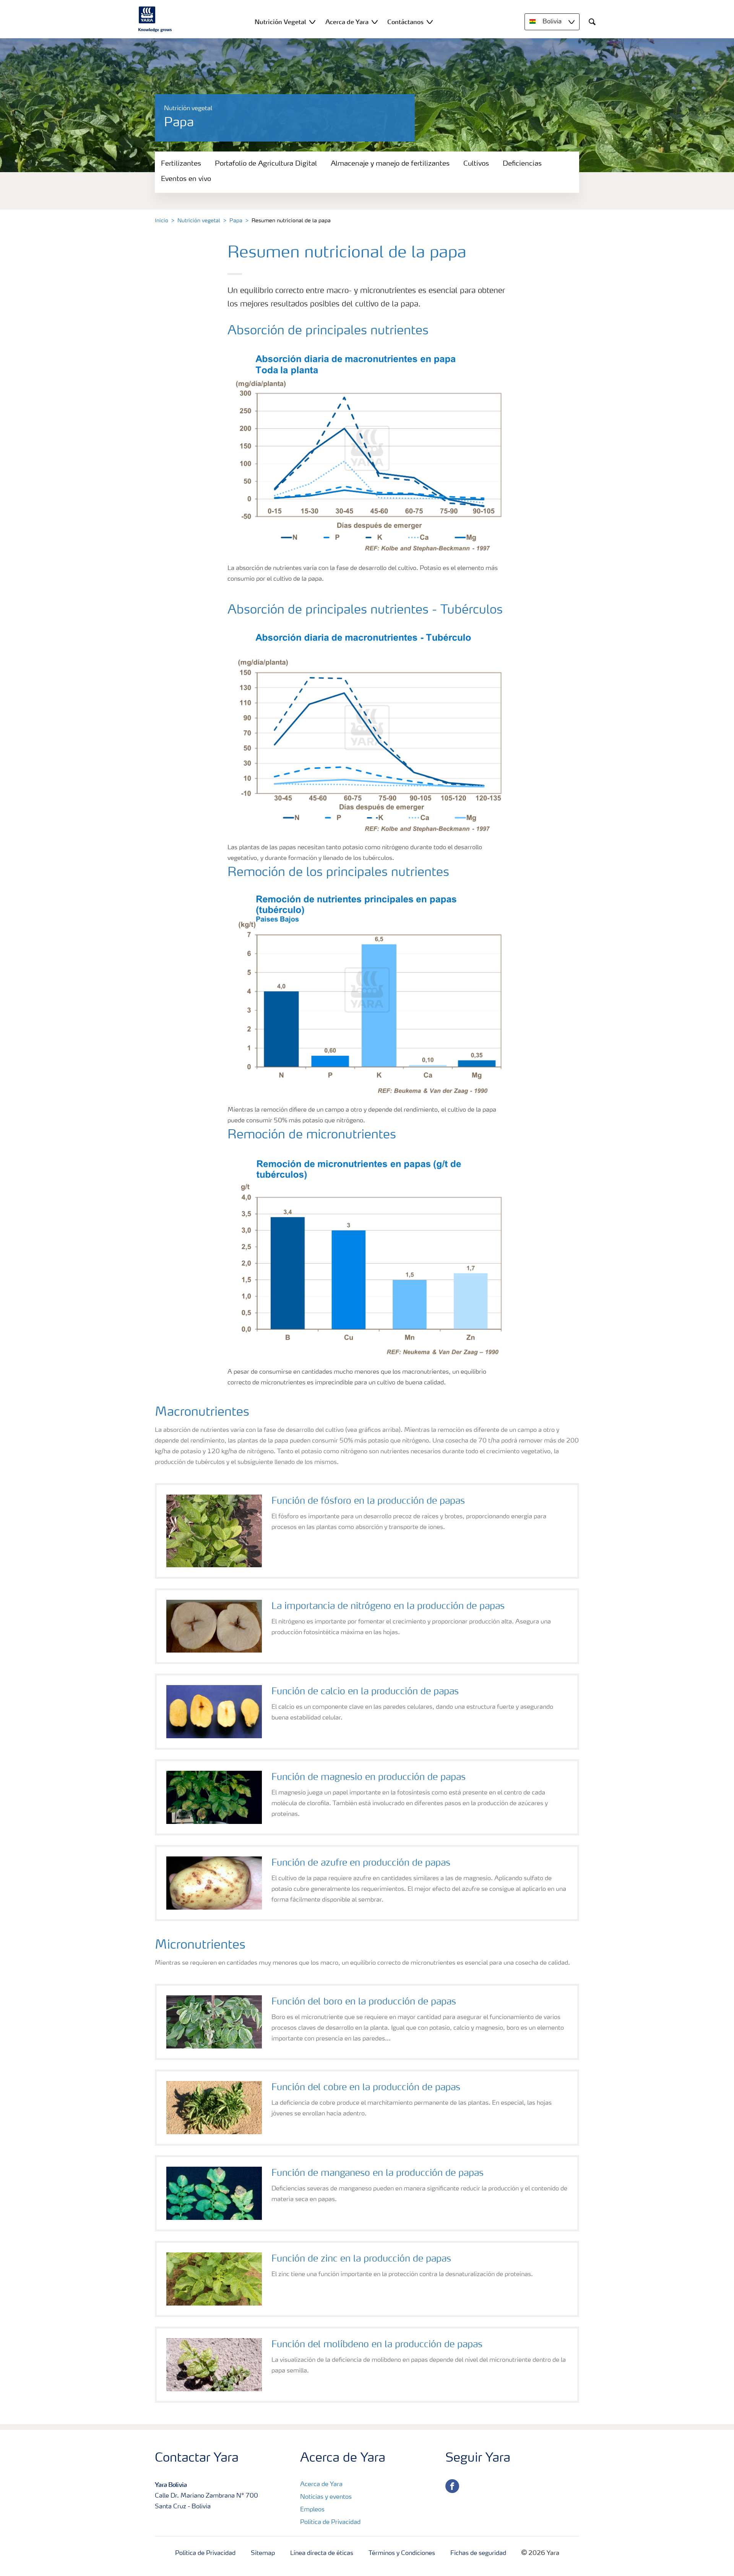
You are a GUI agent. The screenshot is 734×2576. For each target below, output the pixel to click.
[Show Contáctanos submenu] (430, 22)
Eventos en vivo (186, 179)
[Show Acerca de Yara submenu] (375, 22)
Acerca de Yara (321, 2485)
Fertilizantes (181, 164)
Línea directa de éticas (322, 2553)
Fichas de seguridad (478, 2553)
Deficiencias (522, 164)
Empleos (312, 2510)
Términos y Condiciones (402, 2553)
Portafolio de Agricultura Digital (266, 164)
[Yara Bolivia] (155, 19)
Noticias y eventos (326, 2497)
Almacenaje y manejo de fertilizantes (390, 164)
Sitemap (263, 2553)
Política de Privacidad (330, 2522)
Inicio (162, 221)
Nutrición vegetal (199, 221)
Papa (236, 221)
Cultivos (476, 164)
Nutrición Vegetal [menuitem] (280, 22)
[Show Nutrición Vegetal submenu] (312, 22)
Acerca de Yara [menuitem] (347, 22)
